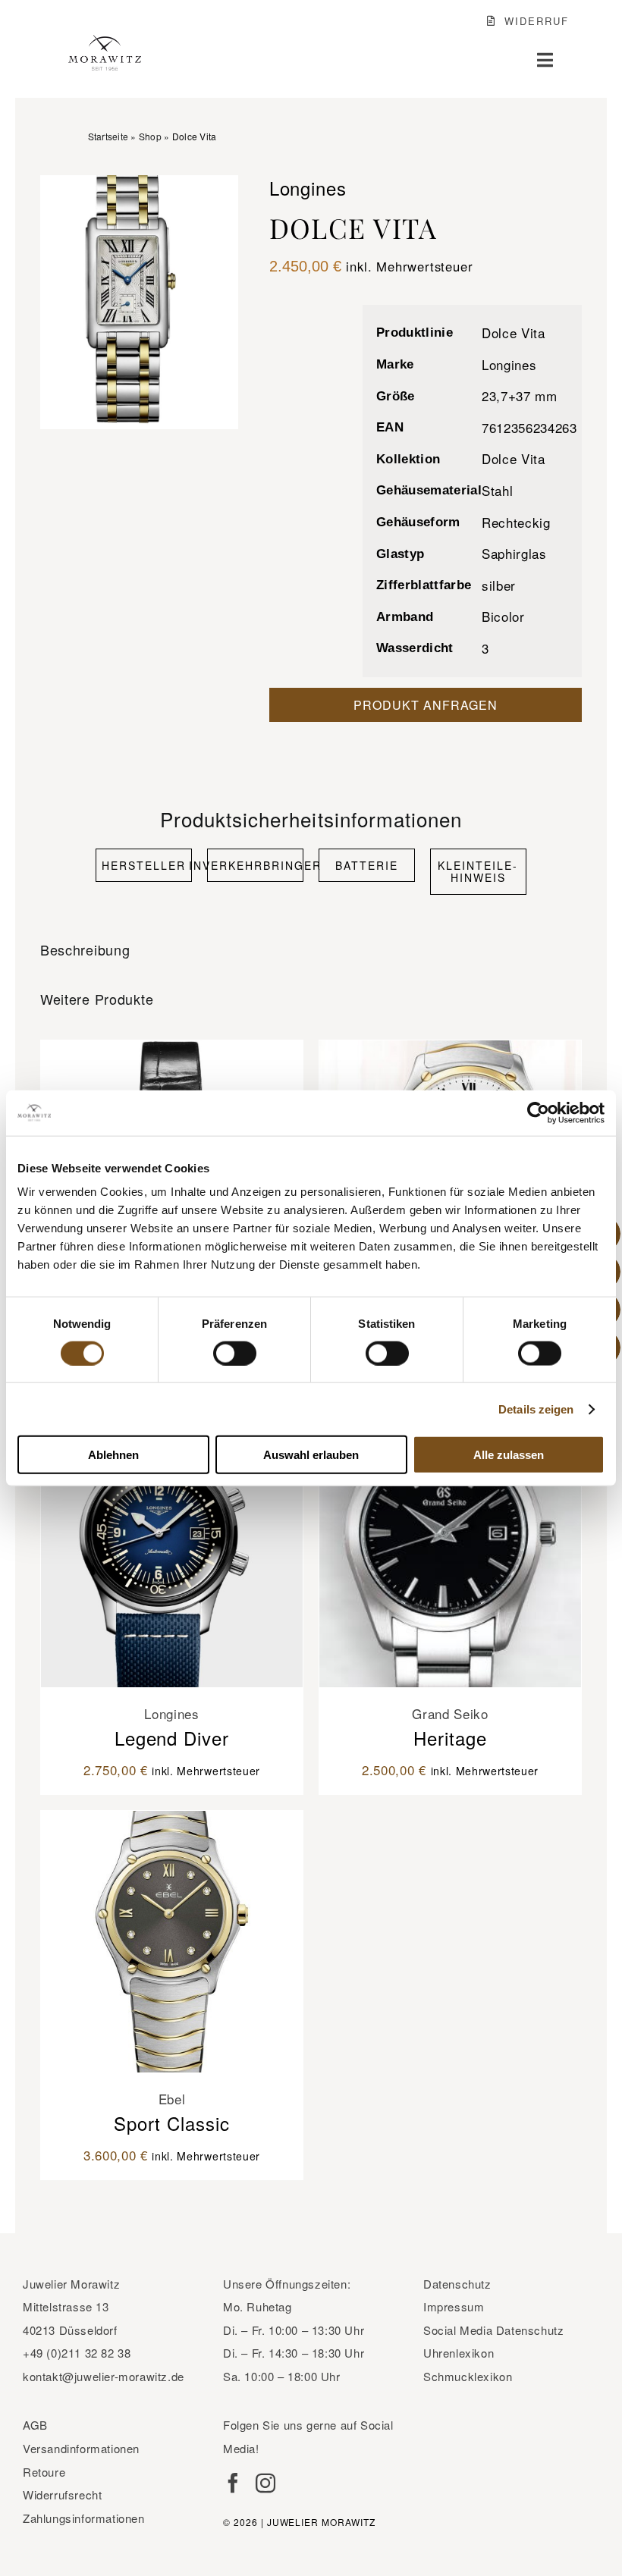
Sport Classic (172, 2123)
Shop (150, 136)
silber (499, 585)
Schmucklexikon (468, 2376)
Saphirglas (514, 553)
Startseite (108, 136)
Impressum (454, 2306)
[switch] (235, 1353)
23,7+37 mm (520, 395)
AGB (35, 2425)
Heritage (450, 1738)
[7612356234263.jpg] (140, 302)
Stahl (497, 490)
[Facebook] (233, 2483)
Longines (509, 364)
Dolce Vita (514, 333)
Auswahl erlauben (311, 1455)
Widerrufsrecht (62, 2494)
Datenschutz (457, 2284)
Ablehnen (113, 1455)
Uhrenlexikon (459, 2353)
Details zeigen (536, 1409)
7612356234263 (529, 427)
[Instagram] (265, 2483)
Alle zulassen (509, 1455)
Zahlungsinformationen (84, 2518)
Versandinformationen (81, 2448)
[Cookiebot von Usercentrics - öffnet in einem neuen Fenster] (538, 1112)
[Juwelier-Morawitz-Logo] (105, 41)
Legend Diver (172, 1738)
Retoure (44, 2472)
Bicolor (503, 616)
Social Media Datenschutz (493, 2330)
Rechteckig (516, 522)
